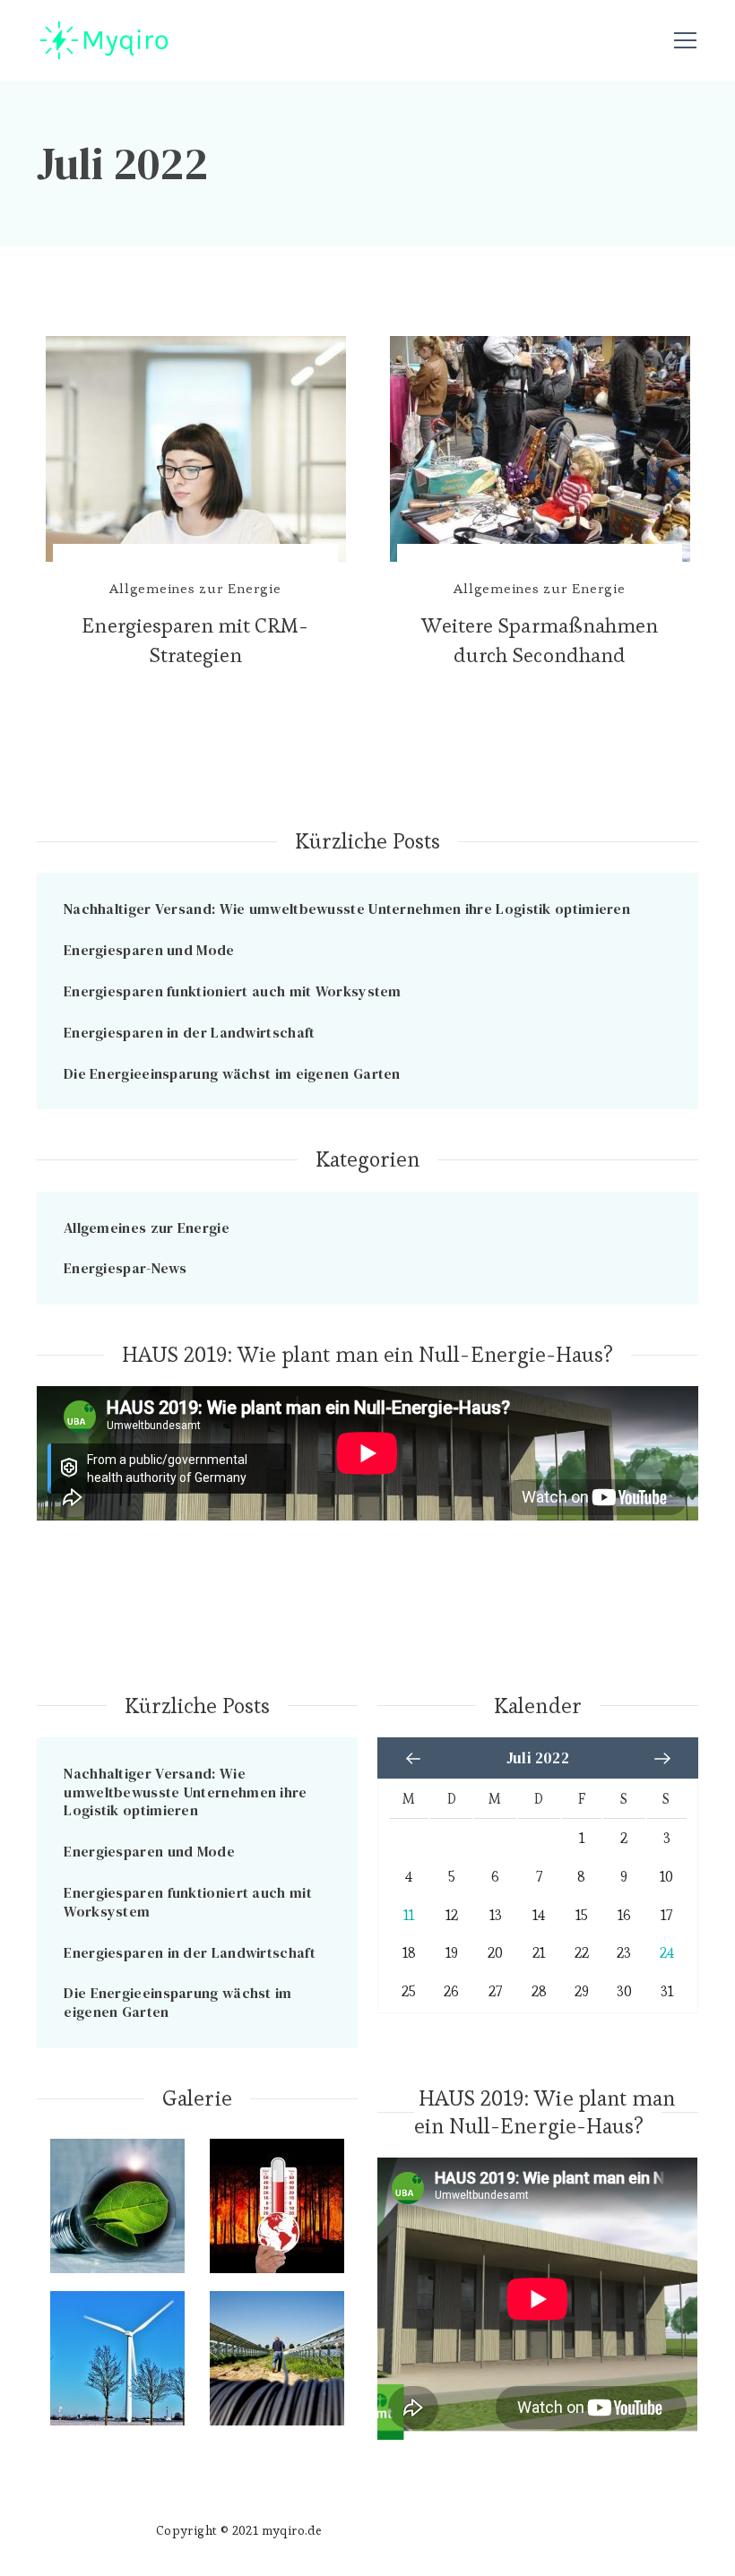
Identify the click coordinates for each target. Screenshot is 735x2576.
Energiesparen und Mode (149, 950)
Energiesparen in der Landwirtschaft (190, 1032)
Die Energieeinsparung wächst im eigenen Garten (232, 1073)
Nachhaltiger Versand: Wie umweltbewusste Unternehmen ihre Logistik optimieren (347, 909)
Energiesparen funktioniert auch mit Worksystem (233, 991)
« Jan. (413, 1759)
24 (667, 1953)
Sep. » (662, 1759)
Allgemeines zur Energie (195, 588)
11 (409, 1916)
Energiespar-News (125, 1268)
